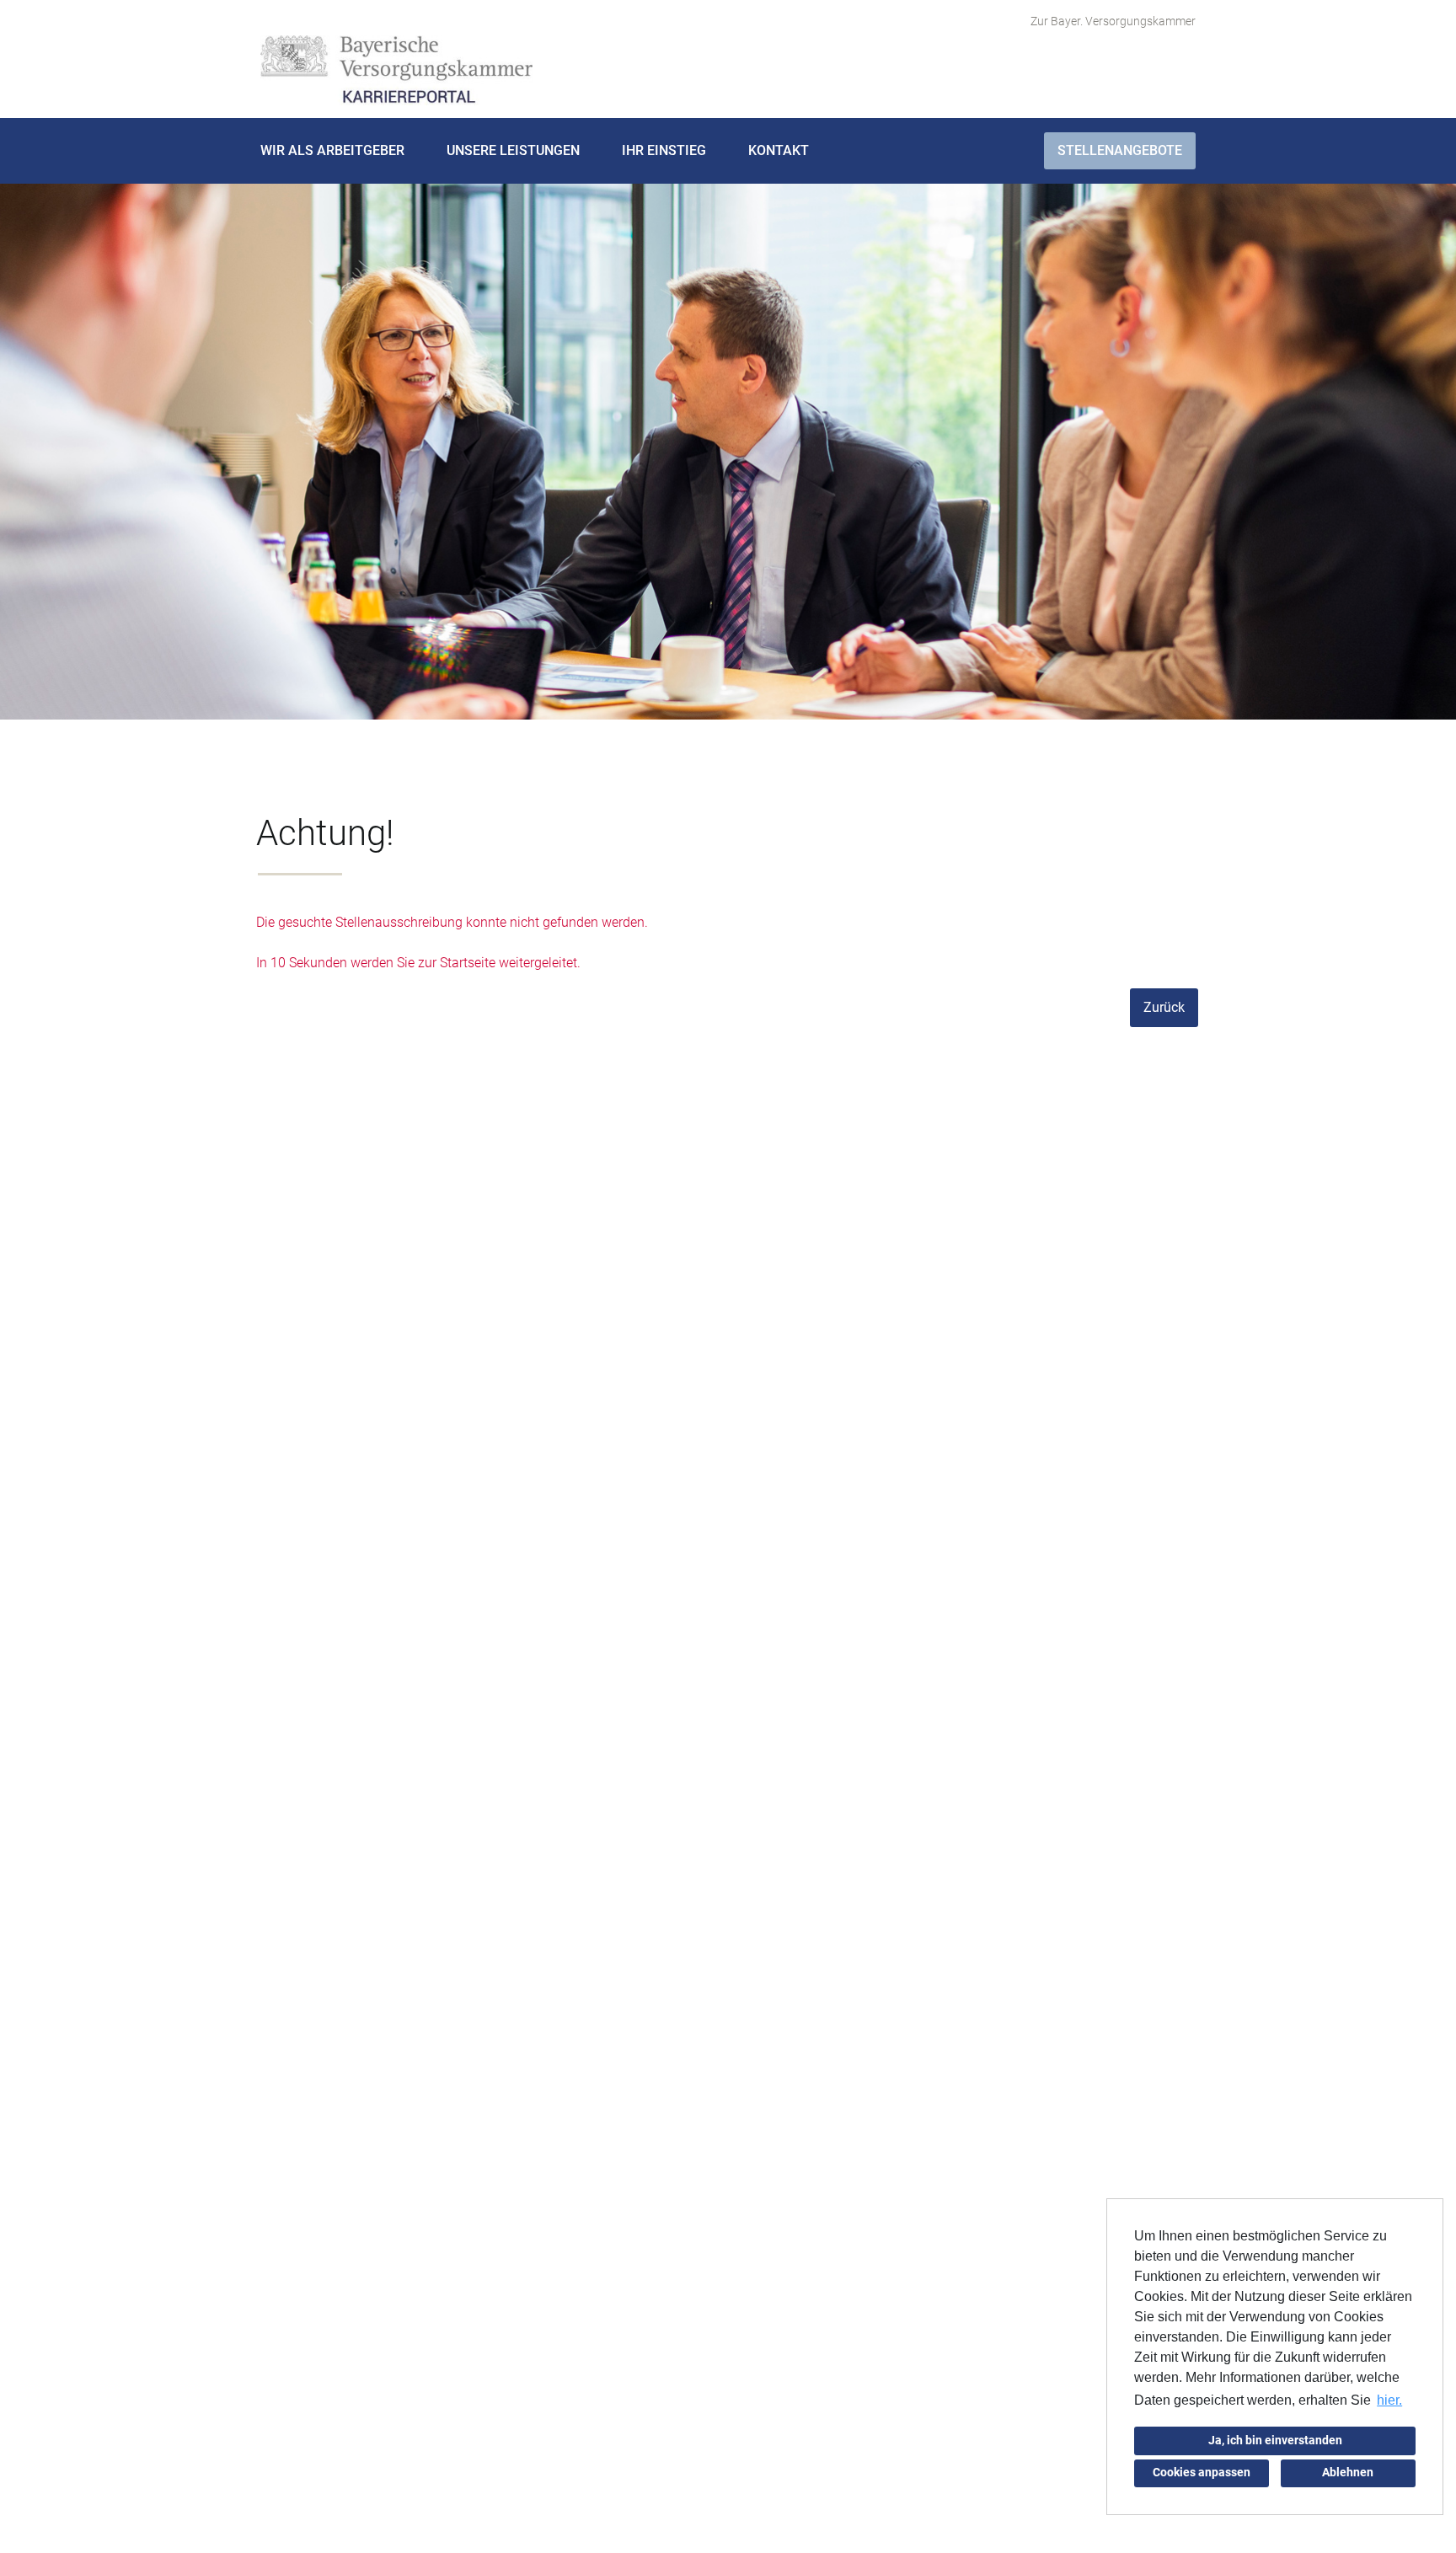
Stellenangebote (1120, 150)
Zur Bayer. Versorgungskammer (1113, 21)
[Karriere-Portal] (396, 70)
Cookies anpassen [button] (1202, 2473)
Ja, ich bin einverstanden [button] (1275, 2441)
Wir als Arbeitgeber (332, 150)
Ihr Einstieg (664, 150)
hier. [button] (1389, 2400)
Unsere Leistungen (513, 150)
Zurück (1164, 1007)
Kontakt (779, 150)
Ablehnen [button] (1348, 2473)
